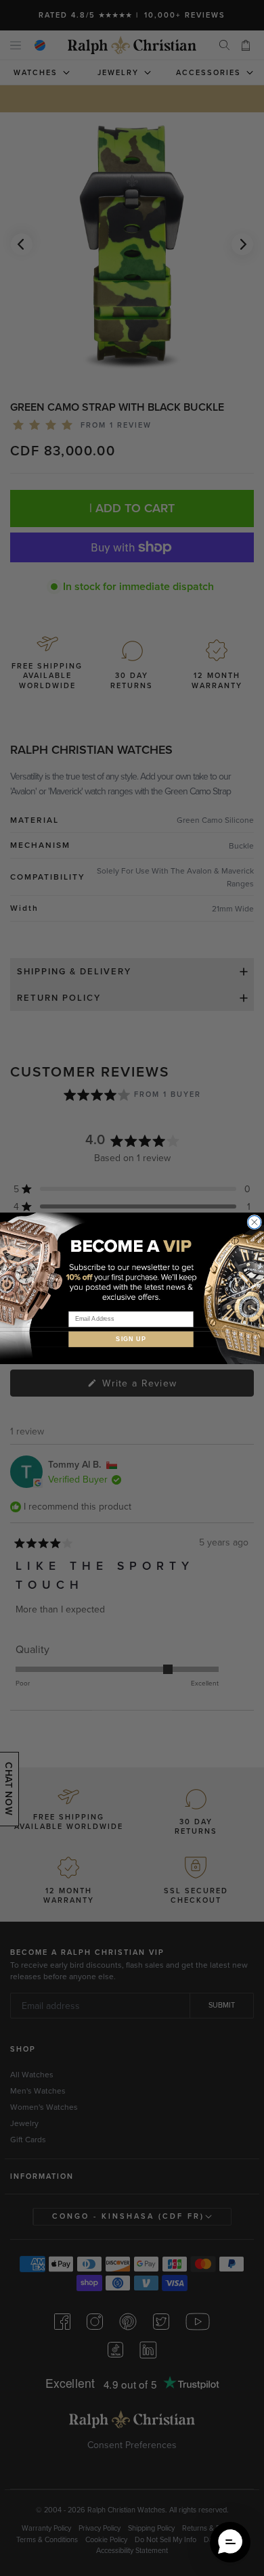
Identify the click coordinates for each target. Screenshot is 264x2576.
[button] (230, 2542)
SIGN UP (131, 1339)
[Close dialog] (255, 1222)
